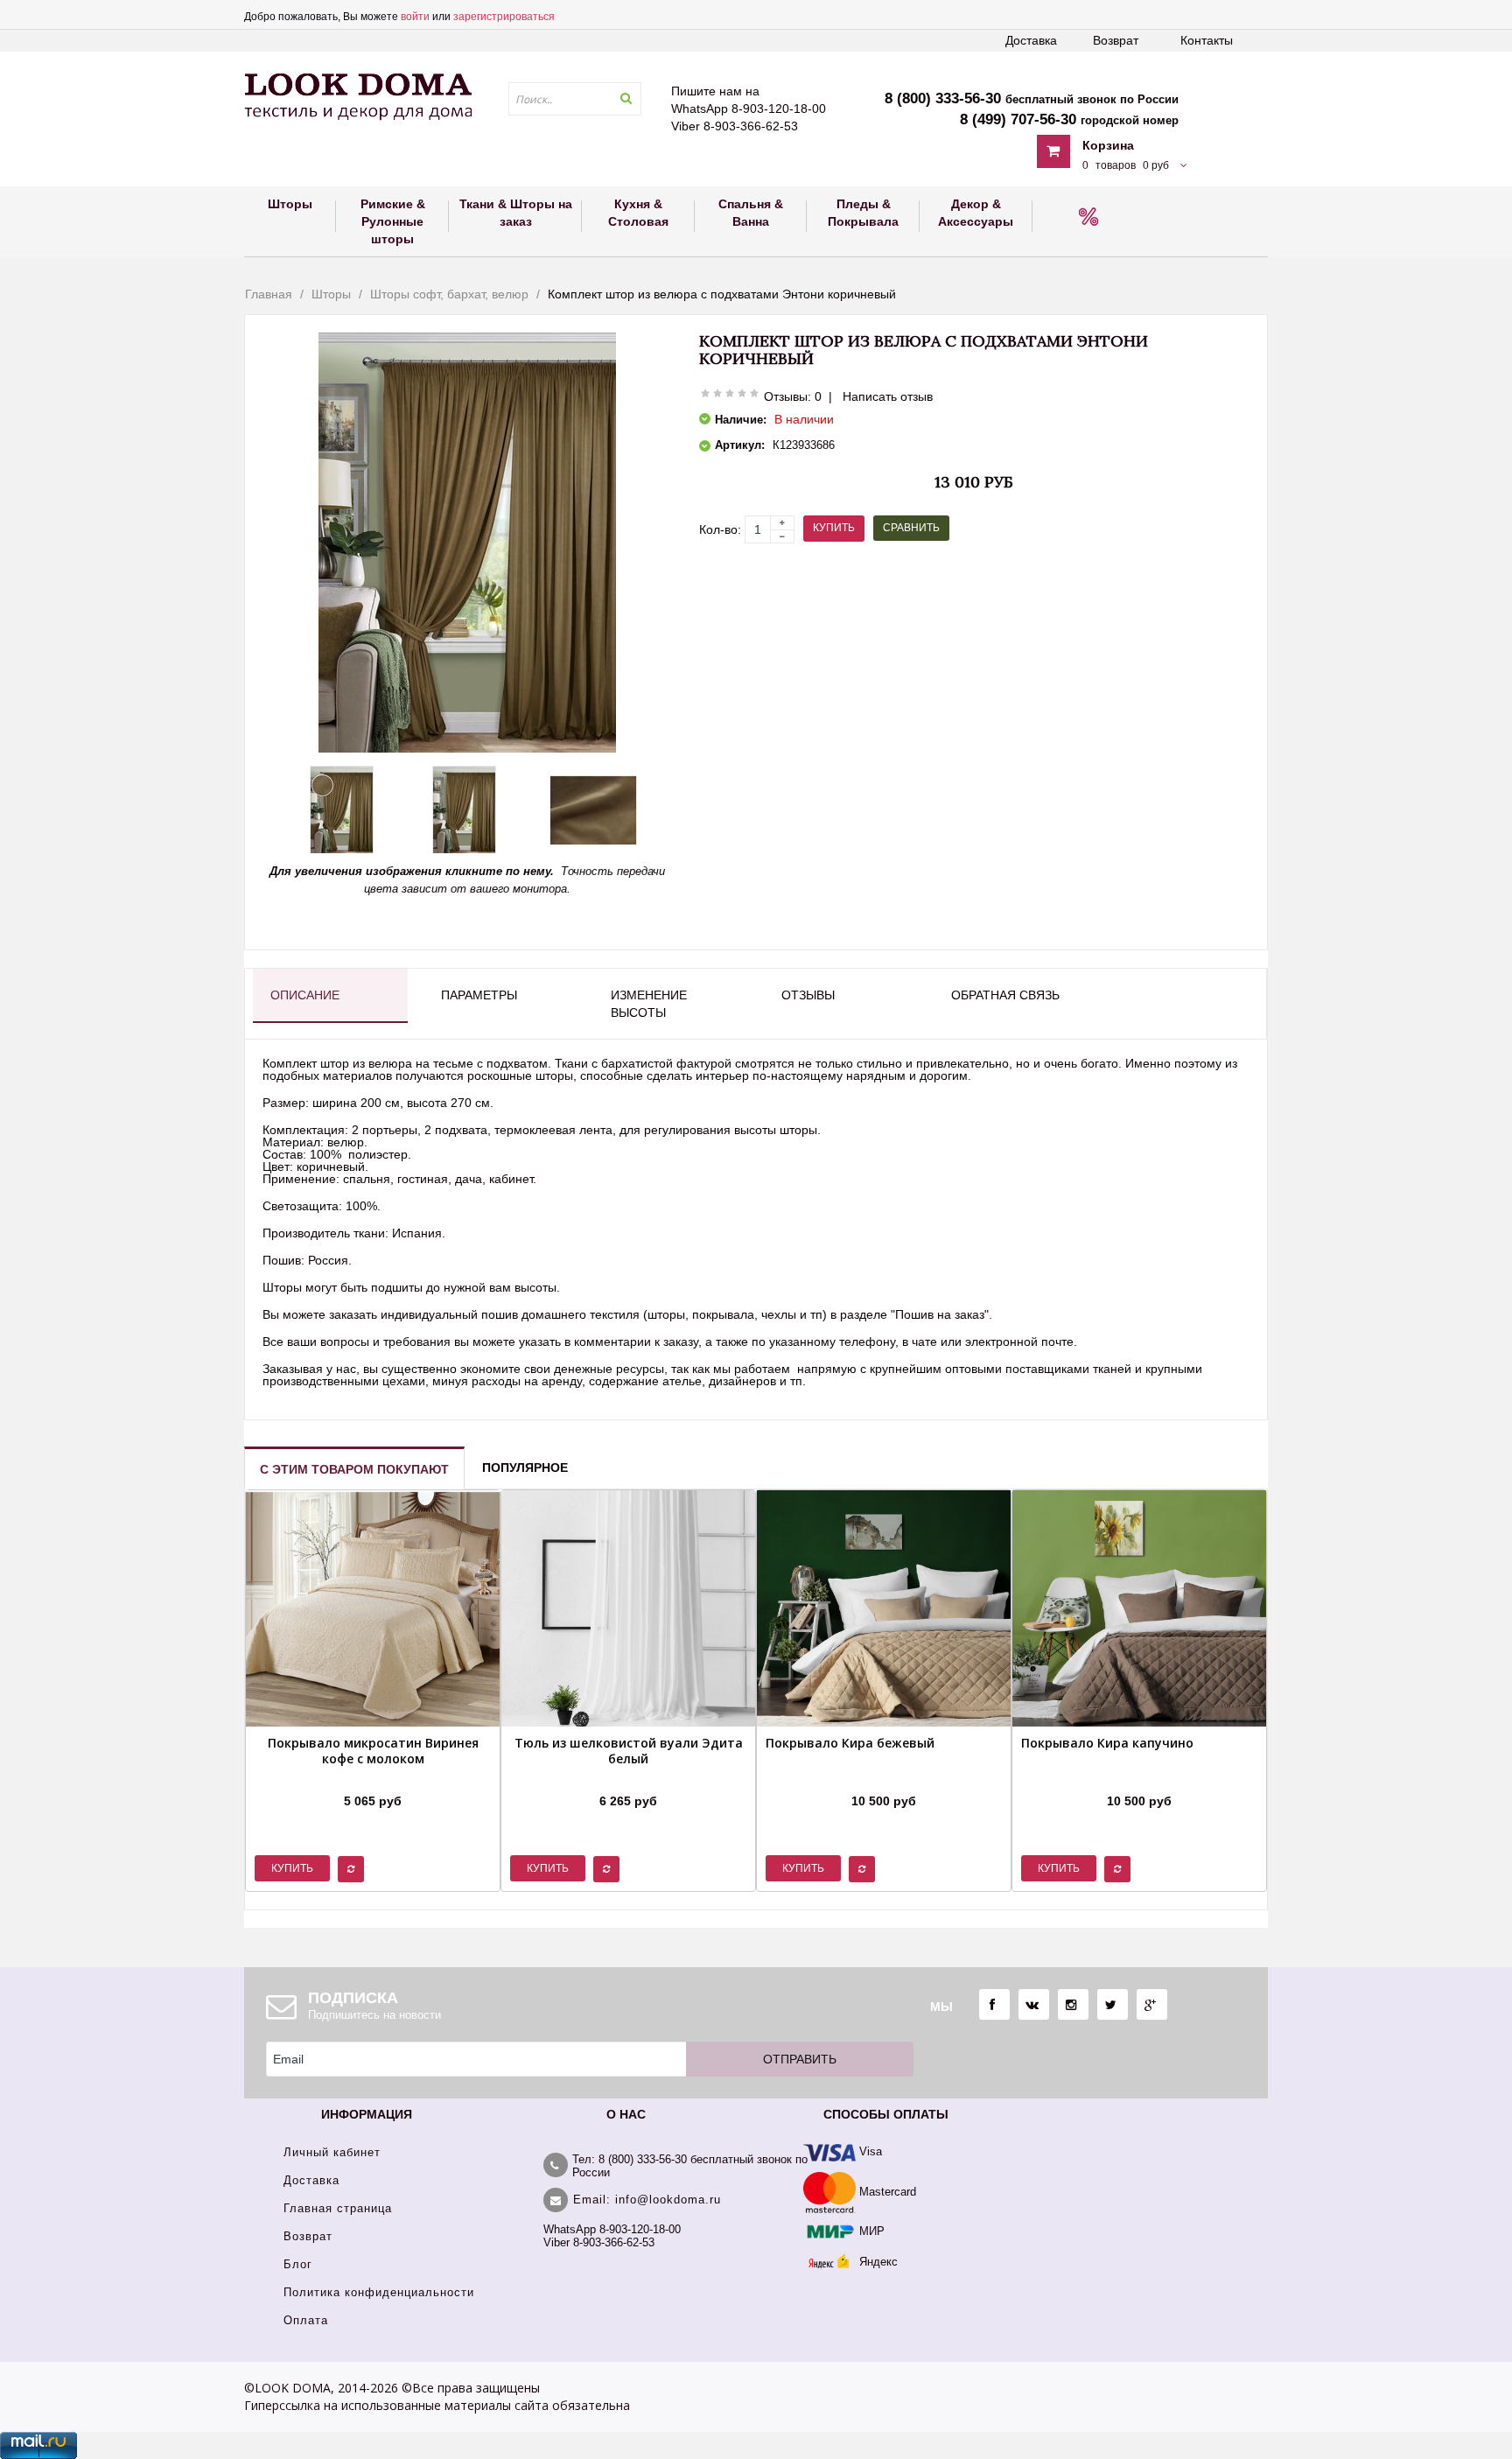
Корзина (1108, 145)
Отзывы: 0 (793, 396)
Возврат (1116, 40)
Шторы (331, 294)
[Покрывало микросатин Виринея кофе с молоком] (373, 1779)
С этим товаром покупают (354, 1469)
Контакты (1207, 40)
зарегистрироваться (504, 17)
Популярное (525, 1468)
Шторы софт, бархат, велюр (449, 294)
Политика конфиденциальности (379, 2292)
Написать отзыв (888, 396)
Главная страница (338, 2208)
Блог (298, 2264)
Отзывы (808, 995)
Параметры (479, 995)
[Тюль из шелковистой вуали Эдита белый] (628, 1779)
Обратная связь (1005, 995)
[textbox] (575, 99)
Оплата (306, 2320)
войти (415, 17)
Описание (305, 995)
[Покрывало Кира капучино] (1107, 1779)
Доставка (1031, 40)
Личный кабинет (332, 2152)
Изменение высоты (649, 1004)
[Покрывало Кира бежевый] (850, 1779)
